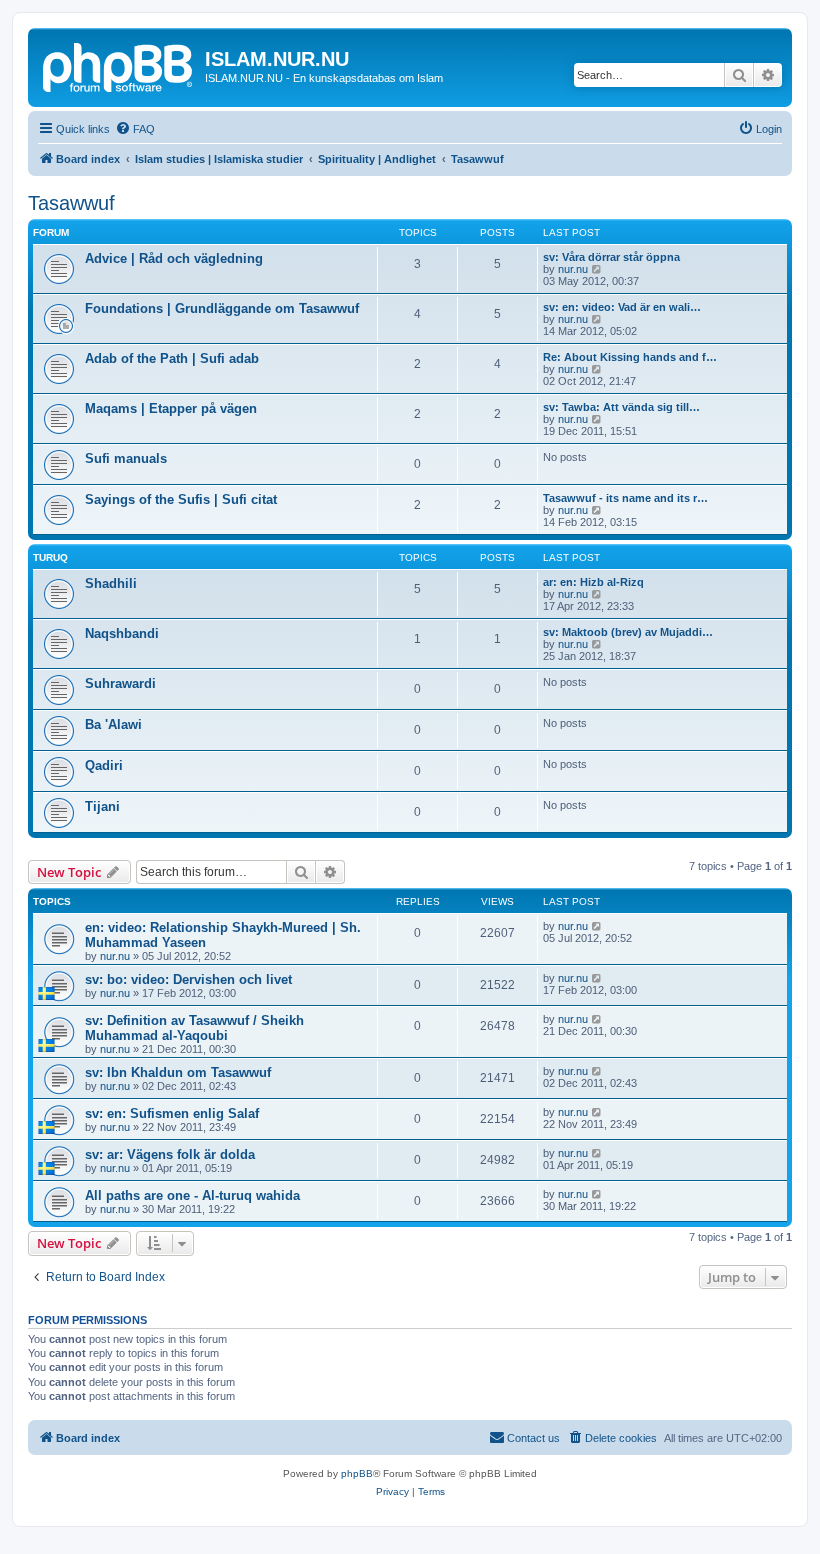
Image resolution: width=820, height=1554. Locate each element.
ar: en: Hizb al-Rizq (593, 582)
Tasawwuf (71, 203)
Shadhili (111, 583)
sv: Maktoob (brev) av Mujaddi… (628, 632)
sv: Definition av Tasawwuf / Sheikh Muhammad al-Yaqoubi (194, 1028)
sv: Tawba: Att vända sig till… (621, 407)
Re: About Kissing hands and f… (630, 357)
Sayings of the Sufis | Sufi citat (181, 499)
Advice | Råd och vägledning (174, 258)
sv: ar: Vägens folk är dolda (170, 1154)
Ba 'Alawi (113, 724)
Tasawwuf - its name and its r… (625, 498)
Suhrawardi (120, 683)
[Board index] (119, 65)
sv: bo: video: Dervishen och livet (188, 979)
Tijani (102, 806)
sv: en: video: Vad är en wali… (622, 307)
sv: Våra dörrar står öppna (611, 257)
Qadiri (104, 765)
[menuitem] (135, 129)
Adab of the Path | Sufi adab (172, 358)
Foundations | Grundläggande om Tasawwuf (222, 308)
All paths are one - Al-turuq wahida (192, 1195)
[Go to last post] (597, 926)
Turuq (50, 557)
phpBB (357, 1473)
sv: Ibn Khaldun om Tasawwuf (178, 1072)
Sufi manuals (126, 458)
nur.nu (573, 269)
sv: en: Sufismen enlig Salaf (172, 1113)
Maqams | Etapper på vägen (171, 408)
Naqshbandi (122, 633)
